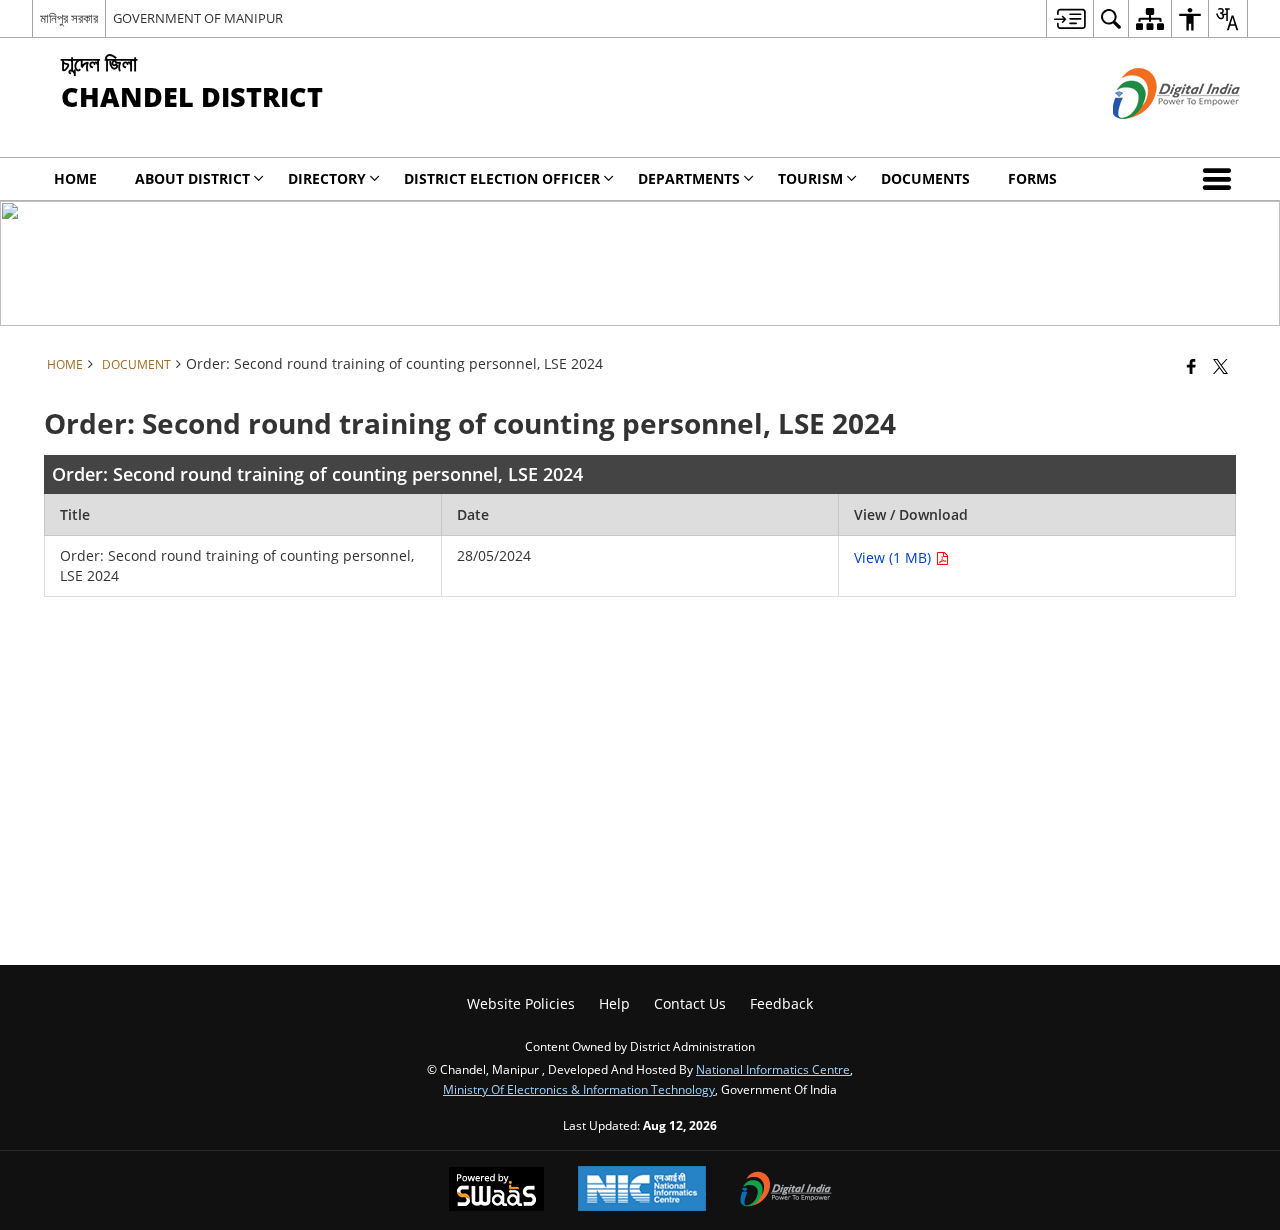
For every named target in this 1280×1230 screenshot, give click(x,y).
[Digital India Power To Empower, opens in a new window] (786, 1191)
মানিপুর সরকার (69, 18)
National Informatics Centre (773, 1069)
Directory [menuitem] (327, 178)
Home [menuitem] (75, 178)
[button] (1221, 179)
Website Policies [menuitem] (521, 1003)
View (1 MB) (894, 557)
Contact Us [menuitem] (690, 1003)
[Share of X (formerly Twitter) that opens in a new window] (1220, 366)
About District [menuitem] (192, 178)
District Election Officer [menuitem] (502, 178)
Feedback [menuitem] (781, 1003)
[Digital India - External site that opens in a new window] (1151, 135)
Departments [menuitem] (689, 178)
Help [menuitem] (614, 1003)
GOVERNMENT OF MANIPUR (198, 18)
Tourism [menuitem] (810, 178)
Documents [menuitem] (925, 178)
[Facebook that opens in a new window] (1191, 366)
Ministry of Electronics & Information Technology (579, 1089)
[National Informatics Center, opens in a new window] (642, 1190)
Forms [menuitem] (1032, 178)
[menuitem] (1069, 18)
